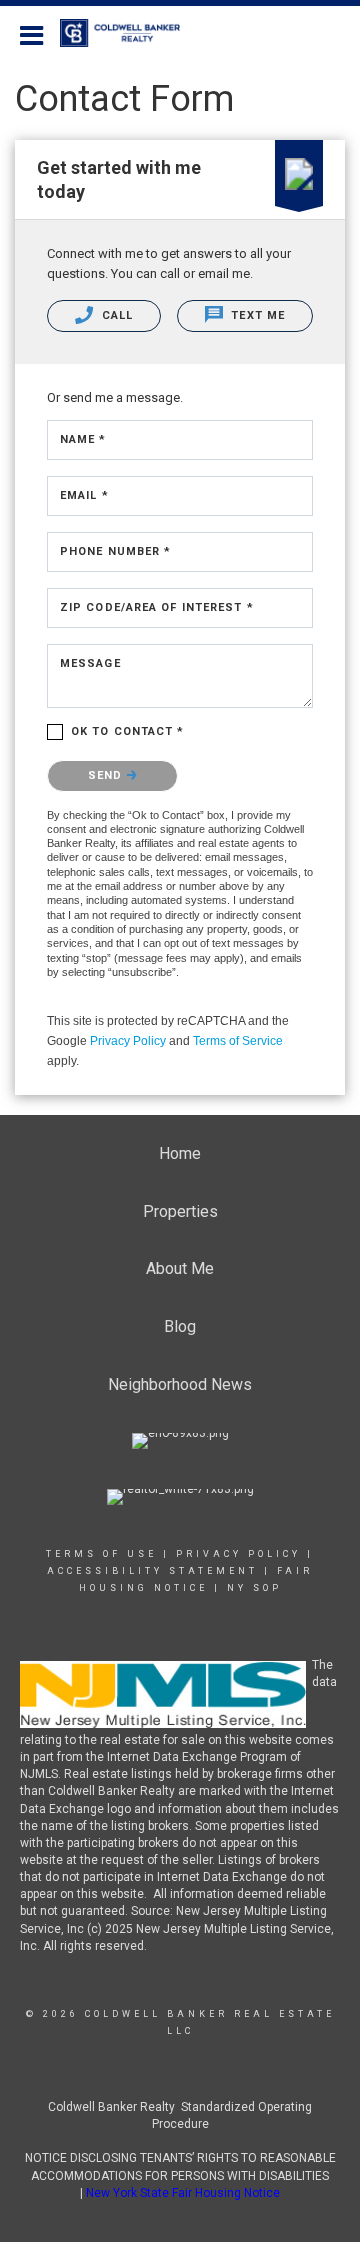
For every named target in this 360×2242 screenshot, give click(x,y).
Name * (83, 439)
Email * (84, 495)
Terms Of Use (101, 1554)
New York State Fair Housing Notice (183, 2193)
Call (116, 315)
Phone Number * (115, 551)
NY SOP (254, 1588)
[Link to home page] (130, 33)
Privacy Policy (128, 1041)
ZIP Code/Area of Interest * (157, 607)
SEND (107, 775)
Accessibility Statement (152, 1571)
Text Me (256, 315)
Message (90, 663)
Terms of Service (238, 1041)
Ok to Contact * (128, 731)
